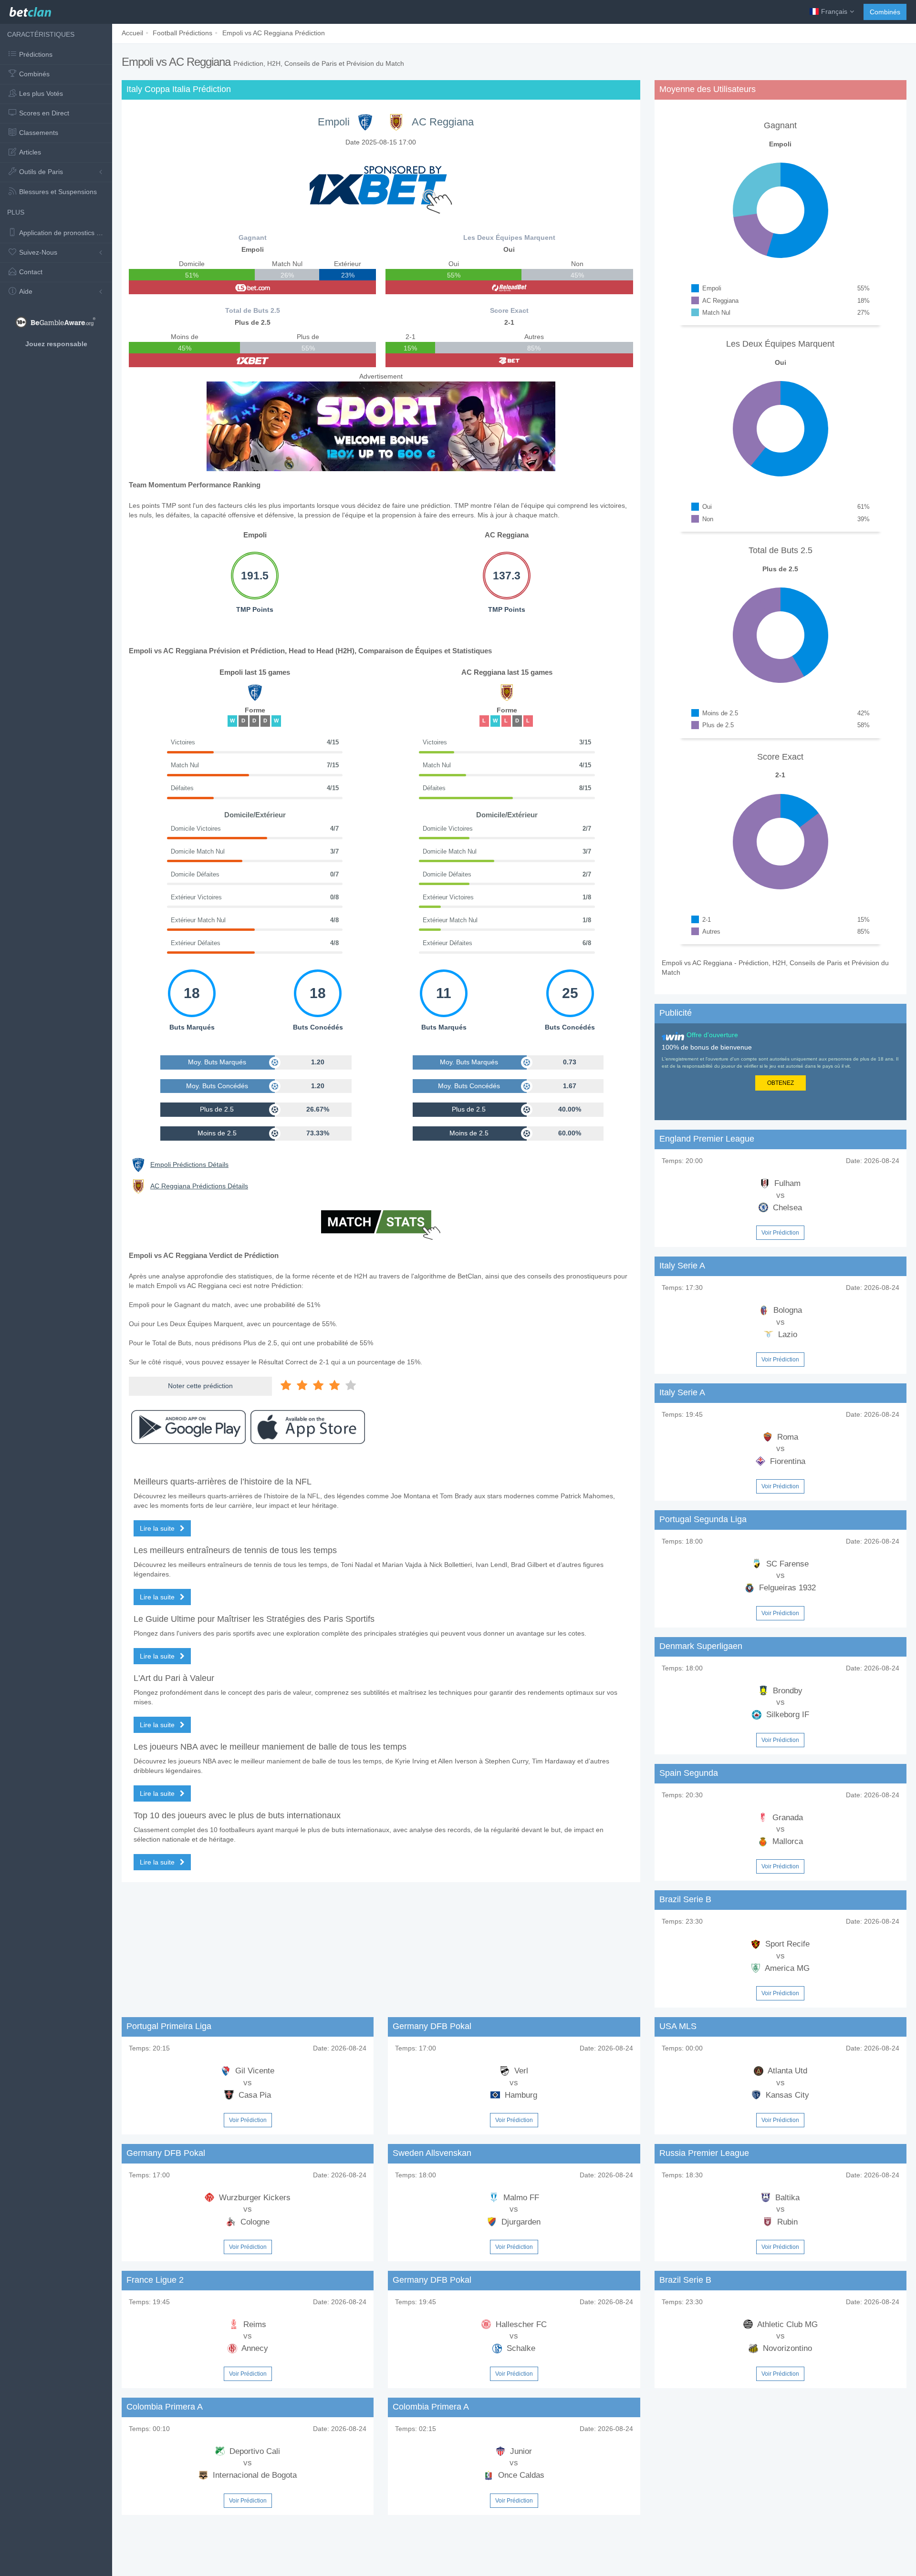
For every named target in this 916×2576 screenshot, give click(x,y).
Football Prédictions (182, 33)
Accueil (132, 33)
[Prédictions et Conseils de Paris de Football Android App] (188, 1427)
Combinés (885, 12)
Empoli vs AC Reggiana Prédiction (274, 33)
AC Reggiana (443, 122)
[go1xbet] (252, 360)
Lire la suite (158, 1528)
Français (834, 11)
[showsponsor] (381, 185)
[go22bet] (509, 360)
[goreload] (509, 287)
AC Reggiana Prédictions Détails (199, 1186)
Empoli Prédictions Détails (189, 1164)
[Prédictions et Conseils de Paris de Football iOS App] (308, 1427)
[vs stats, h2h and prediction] (381, 1226)
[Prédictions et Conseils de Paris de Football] (30, 10)
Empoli (334, 122)
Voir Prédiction (780, 1233)
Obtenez (781, 1083)
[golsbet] (252, 287)
